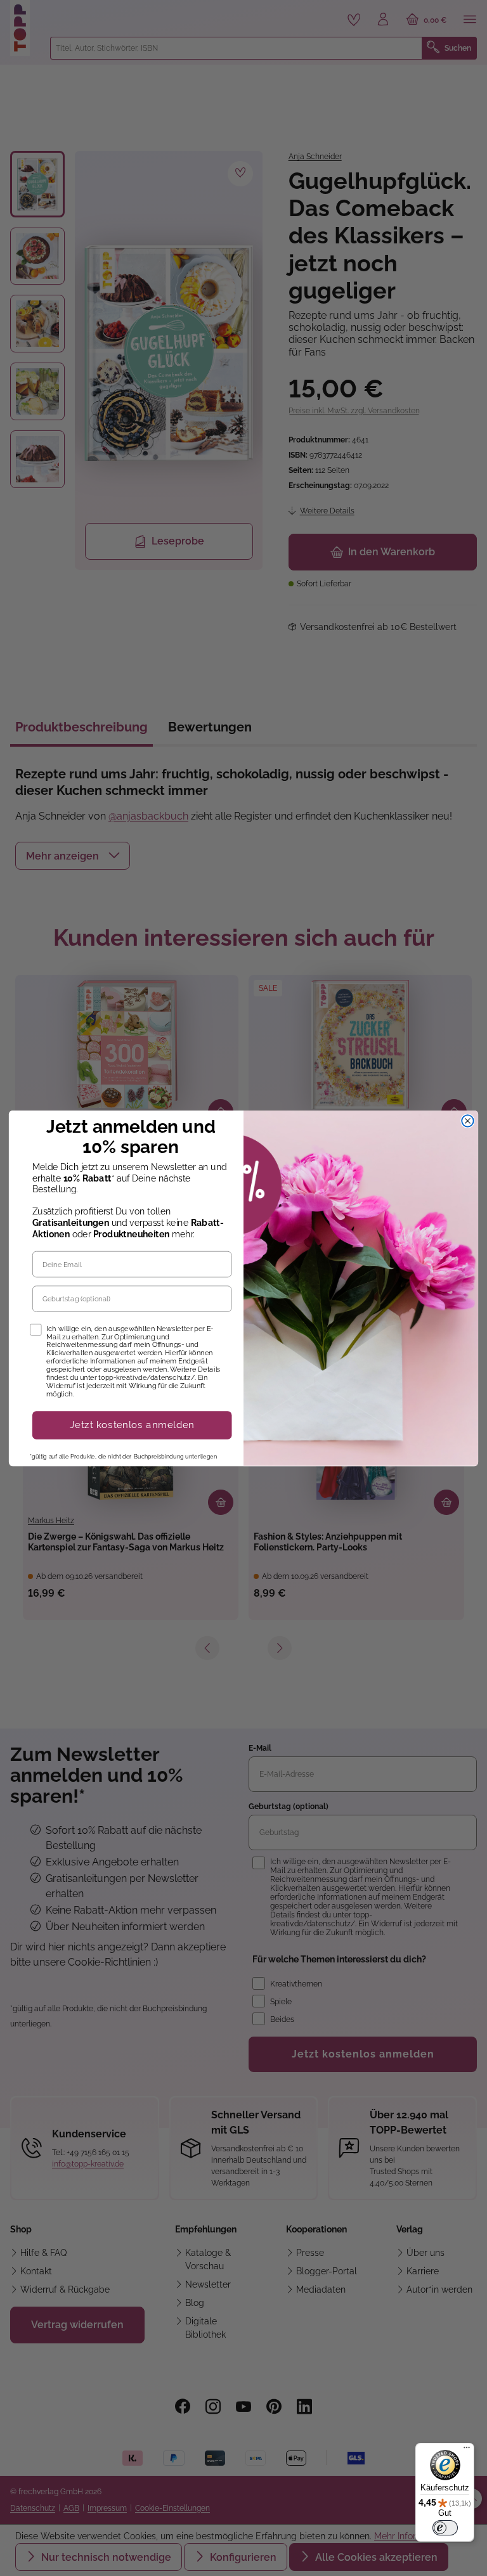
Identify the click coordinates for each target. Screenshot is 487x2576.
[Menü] (467, 2450)
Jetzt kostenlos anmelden (132, 1425)
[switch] (445, 2528)
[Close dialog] (468, 1121)
